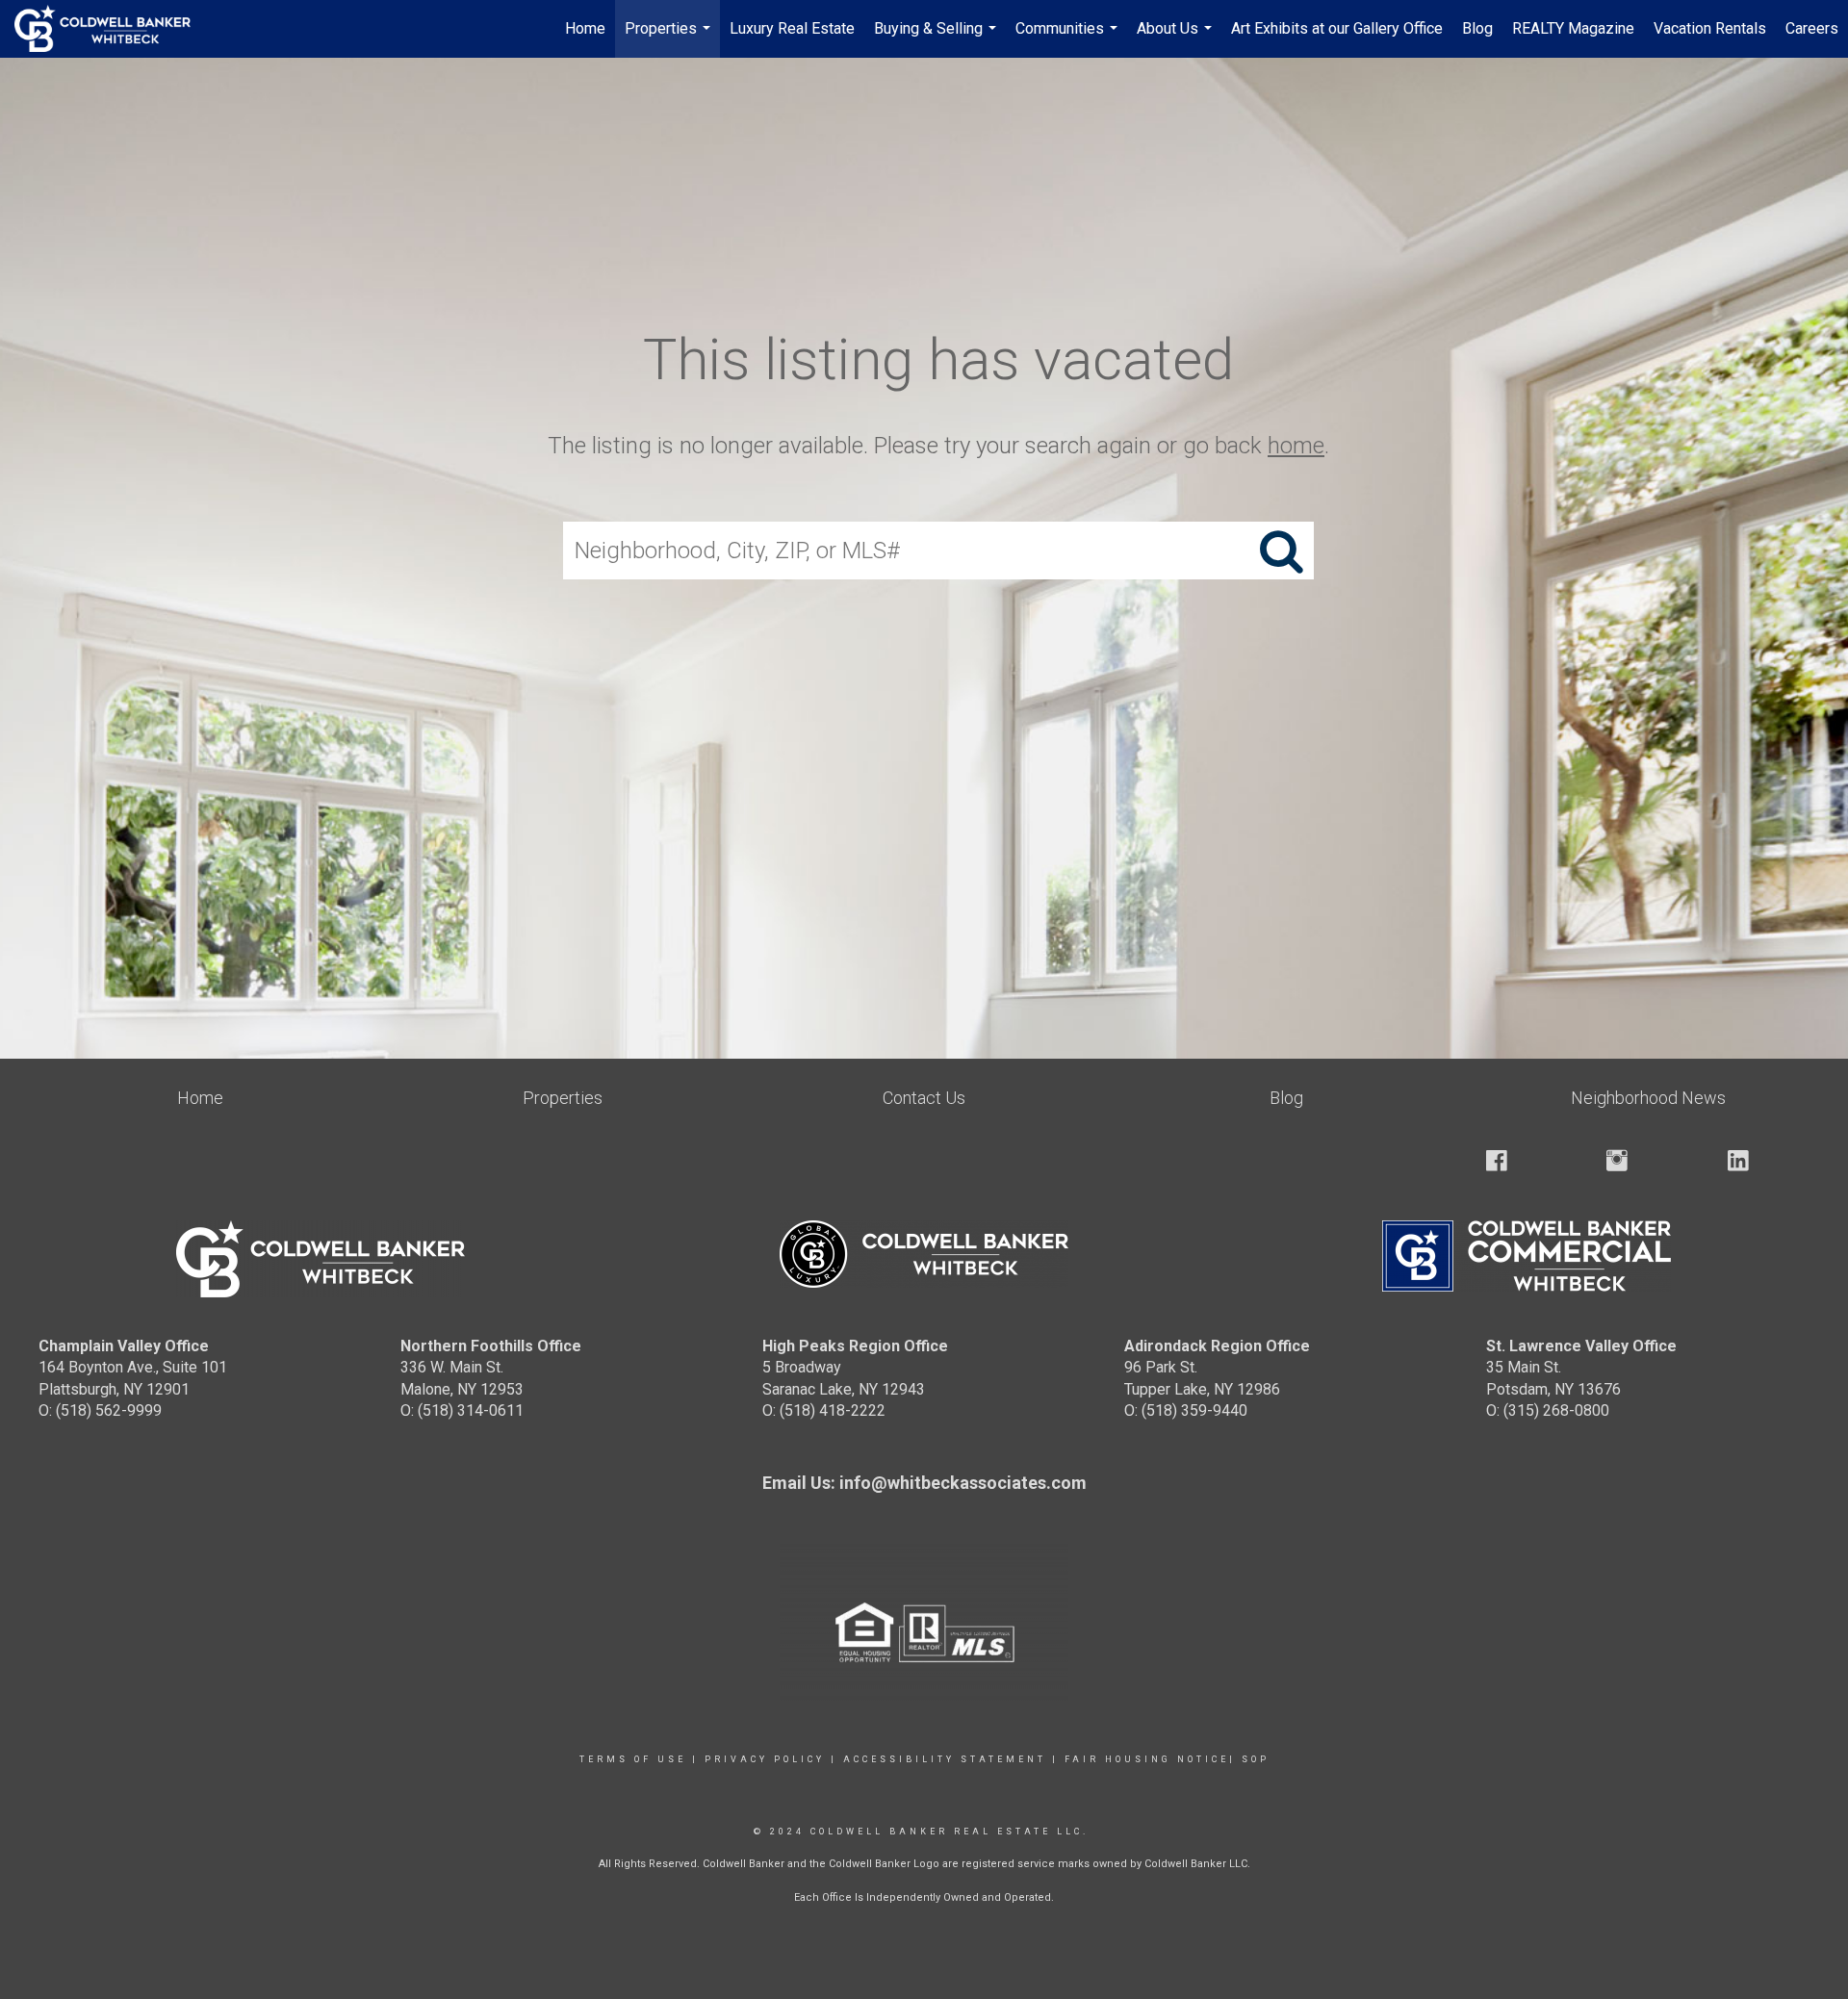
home (1296, 446)
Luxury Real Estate (792, 28)
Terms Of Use (633, 1759)
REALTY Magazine (1573, 28)
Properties (670, 38)
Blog (1477, 28)
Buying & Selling (937, 38)
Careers (1812, 28)
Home (585, 28)
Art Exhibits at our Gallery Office (1337, 28)
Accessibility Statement (945, 1759)
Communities (1069, 38)
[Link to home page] (112, 29)
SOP (1256, 1759)
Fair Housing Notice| (1150, 1759)
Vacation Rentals (1710, 28)
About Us (1177, 38)
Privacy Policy (765, 1759)
